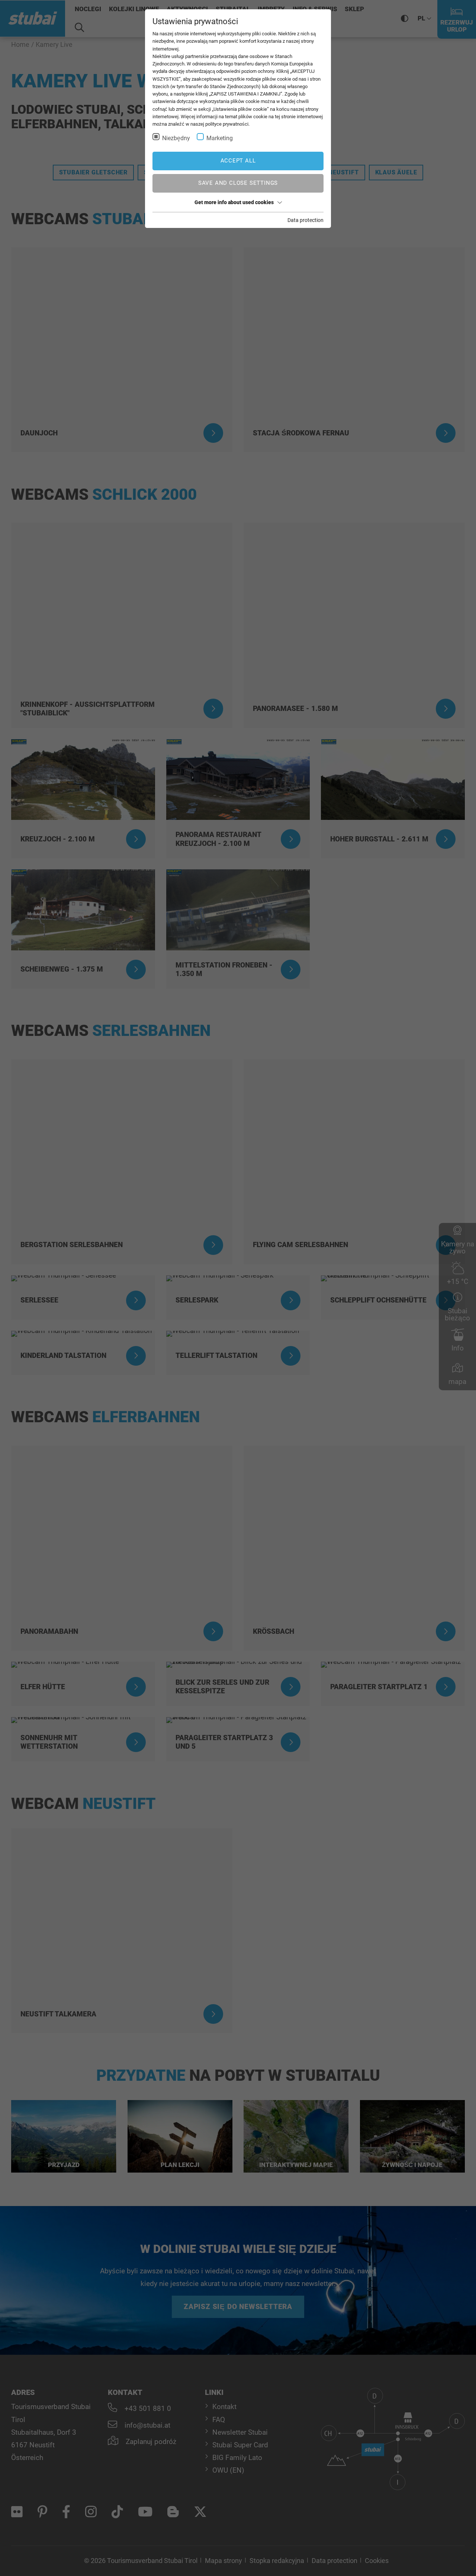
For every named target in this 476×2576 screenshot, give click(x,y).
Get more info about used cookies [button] (234, 202)
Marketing (220, 138)
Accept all (238, 161)
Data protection (305, 220)
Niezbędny (176, 138)
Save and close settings (238, 183)
